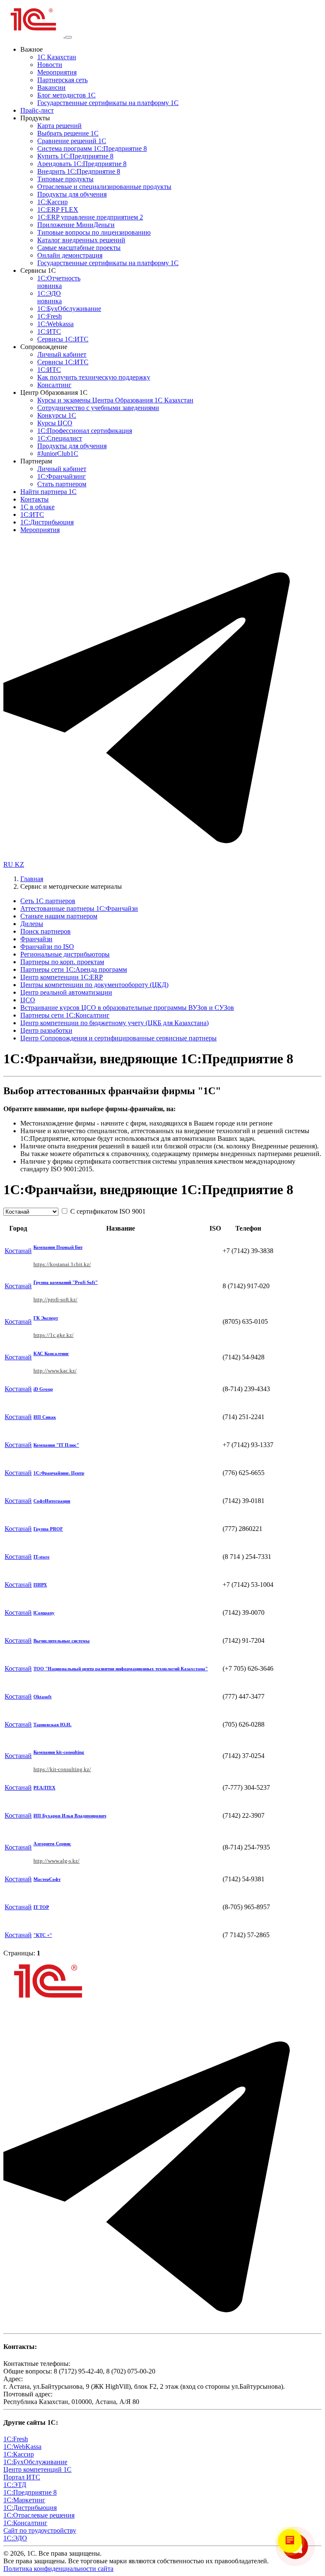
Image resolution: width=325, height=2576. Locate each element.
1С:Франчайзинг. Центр (59, 1473)
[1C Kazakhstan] (34, 35)
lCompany (44, 1613)
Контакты (34, 499)
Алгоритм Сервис (52, 1844)
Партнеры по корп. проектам (62, 962)
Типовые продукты (65, 179)
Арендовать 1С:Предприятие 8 (82, 164)
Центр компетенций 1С (37, 2469)
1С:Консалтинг (25, 2523)
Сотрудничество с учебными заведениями (98, 408)
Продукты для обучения (72, 194)
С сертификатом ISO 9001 (107, 1211)
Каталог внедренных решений (81, 240)
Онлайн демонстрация (70, 255)
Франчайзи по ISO (47, 947)
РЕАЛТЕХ (44, 1788)
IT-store (41, 1557)
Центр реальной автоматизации (66, 992)
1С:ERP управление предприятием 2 (90, 217)
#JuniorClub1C (58, 453)
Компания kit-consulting (59, 1752)
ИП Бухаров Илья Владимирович (70, 1816)
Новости (50, 65)
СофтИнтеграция (52, 1501)
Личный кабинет (62, 354)
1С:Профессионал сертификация (85, 431)
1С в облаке (37, 507)
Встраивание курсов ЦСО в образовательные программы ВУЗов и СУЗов (127, 1008)
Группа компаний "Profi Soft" (66, 1282)
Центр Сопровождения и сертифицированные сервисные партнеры (118, 1038)
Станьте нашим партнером (59, 916)
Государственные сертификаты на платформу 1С (108, 103)
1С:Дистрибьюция (47, 522)
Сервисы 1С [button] (38, 270)
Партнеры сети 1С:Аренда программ (74, 969)
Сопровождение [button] (44, 347)
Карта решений (59, 126)
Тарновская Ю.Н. (52, 1725)
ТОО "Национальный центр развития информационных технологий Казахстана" (121, 1669)
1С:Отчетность (59, 282)
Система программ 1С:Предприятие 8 (92, 148)
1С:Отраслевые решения (39, 2515)
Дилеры (32, 924)
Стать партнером (62, 484)
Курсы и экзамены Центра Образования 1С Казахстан (115, 400)
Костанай (18, 1251)
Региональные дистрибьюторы (65, 954)
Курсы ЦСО (55, 423)
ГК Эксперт (46, 1318)
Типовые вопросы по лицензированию (94, 232)
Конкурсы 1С (57, 415)
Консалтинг (54, 385)
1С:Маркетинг (24, 2500)
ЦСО (28, 1000)
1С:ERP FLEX (58, 209)
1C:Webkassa (55, 324)
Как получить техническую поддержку (94, 377)
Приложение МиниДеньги (76, 225)
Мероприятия (57, 72)
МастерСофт (47, 1879)
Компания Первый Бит (58, 1247)
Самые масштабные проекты (79, 248)
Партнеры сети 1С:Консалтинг (65, 1015)
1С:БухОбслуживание (69, 309)
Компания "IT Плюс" (56, 1445)
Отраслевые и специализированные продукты (104, 187)
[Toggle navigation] (69, 37)
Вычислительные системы (62, 1641)
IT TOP (41, 1907)
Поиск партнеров (45, 931)
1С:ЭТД (15, 2485)
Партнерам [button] (36, 461)
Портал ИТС (22, 2477)
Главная (32, 879)
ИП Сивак (45, 1417)
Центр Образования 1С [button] (54, 392)
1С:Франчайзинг (62, 476)
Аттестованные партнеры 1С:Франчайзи (79, 908)
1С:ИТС (49, 331)
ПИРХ (40, 1585)
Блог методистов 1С (66, 95)
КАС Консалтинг (51, 1353)
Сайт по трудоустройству (40, 2530)
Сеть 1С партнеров (48, 901)
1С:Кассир (52, 202)
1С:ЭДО (50, 297)
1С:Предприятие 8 (30, 2492)
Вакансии (51, 87)
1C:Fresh (50, 316)
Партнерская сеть (62, 80)
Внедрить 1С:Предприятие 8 (79, 171)
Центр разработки (46, 1030)
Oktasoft (43, 1697)
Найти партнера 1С (48, 492)
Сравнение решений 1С (72, 141)
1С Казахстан (57, 57)
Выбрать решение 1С (68, 133)
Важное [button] (32, 49)
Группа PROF (48, 1529)
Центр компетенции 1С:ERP (62, 977)
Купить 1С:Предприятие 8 (75, 156)
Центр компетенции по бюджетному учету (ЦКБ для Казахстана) (114, 1023)
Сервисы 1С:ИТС (63, 339)
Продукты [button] (35, 118)
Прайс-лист (37, 110)
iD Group (43, 1389)
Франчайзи (36, 939)
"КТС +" (43, 1935)
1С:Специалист (60, 438)
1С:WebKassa (22, 2447)
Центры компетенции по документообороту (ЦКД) (94, 985)
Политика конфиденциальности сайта (58, 2569)
